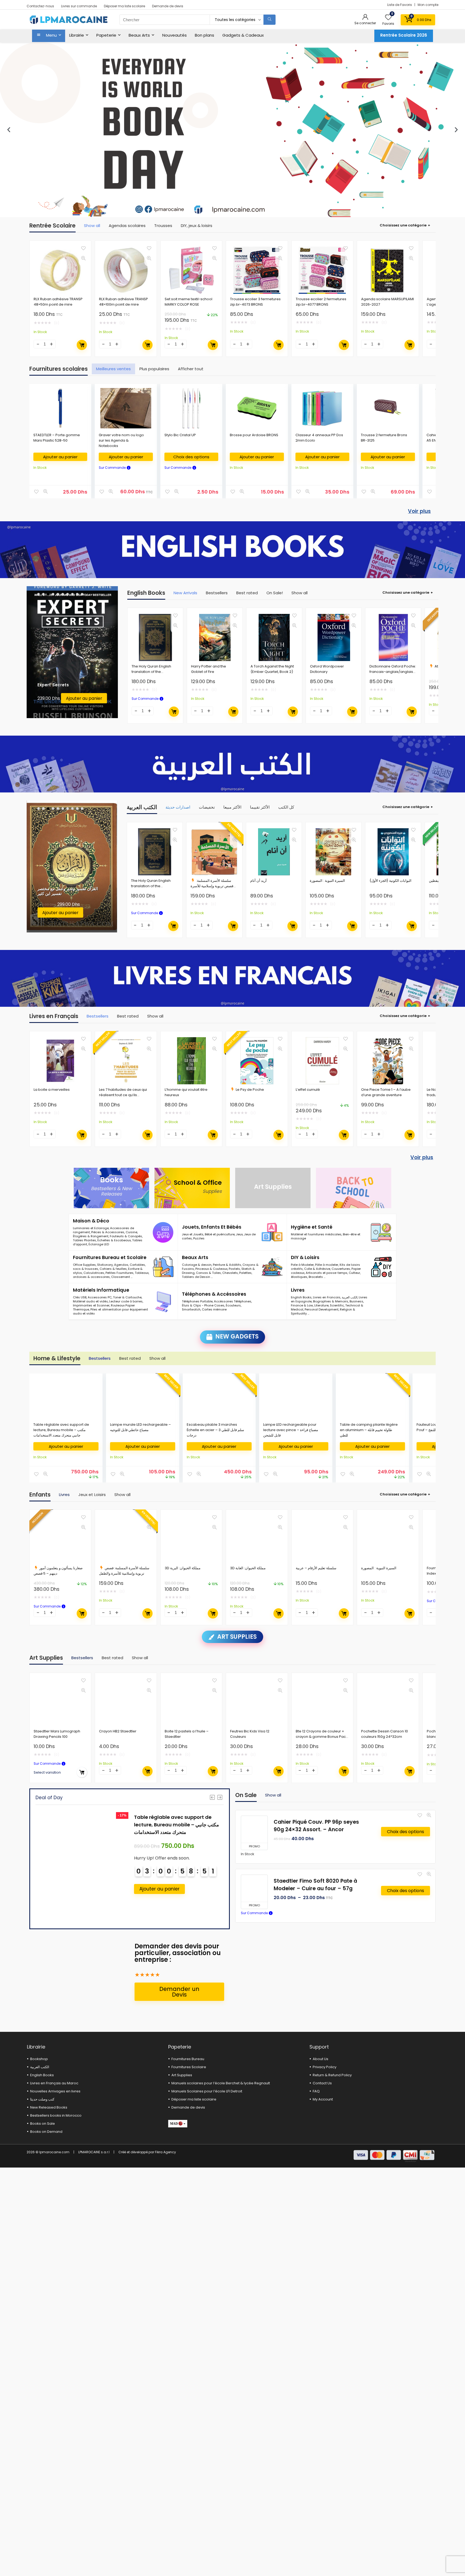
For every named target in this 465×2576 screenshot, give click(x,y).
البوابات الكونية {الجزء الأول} (390, 881)
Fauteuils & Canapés (126, 1236)
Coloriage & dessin (197, 1265)
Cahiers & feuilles (113, 1269)
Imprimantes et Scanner (91, 1305)
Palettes (245, 1273)
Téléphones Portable (197, 1301)
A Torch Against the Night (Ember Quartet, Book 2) (272, 669)
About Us (320, 2059)
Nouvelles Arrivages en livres (55, 2091)
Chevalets (230, 1273)
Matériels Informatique (101, 1290)
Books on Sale (43, 2124)
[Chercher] (270, 20)
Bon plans (205, 35)
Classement (121, 1277)
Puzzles (199, 1238)
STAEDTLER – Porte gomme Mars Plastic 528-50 (57, 438)
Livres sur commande (79, 6)
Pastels (234, 1269)
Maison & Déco (91, 1221)
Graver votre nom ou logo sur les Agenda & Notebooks (121, 440)
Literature (321, 1305)
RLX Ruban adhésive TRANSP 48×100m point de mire (124, 302)
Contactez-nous (40, 6)
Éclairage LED (99, 1244)
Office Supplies (84, 1265)
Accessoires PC (100, 1297)
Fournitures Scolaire (189, 2067)
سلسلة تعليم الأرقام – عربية (316, 1568)
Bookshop (39, 2059)
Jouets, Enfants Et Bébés (212, 1227)
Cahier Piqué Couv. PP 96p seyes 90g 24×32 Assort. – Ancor (316, 1826)
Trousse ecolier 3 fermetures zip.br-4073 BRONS (255, 302)
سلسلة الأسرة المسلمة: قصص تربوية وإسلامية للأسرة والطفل (212, 886)
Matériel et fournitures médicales (316, 1234)
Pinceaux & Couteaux (211, 1269)
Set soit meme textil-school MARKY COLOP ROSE (189, 302)
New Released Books (49, 2107)
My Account (323, 2099)
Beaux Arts (139, 35)
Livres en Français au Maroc (54, 2083)
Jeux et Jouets (193, 1234)
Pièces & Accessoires (108, 1232)
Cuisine (131, 1232)
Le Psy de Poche (250, 1090)
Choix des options (191, 457)
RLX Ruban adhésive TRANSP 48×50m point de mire (58, 302)
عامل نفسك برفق (52, 894)
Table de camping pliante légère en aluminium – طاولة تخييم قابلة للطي (369, 1430)
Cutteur (354, 1273)
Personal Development (322, 1309)
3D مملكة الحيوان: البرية (183, 1568)
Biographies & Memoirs (331, 1301)
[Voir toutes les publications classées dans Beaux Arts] (272, 1267)
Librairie (77, 35)
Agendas (121, 1265)
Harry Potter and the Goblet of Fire (209, 669)
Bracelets (316, 1277)
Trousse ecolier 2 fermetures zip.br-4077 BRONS (321, 302)
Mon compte (428, 5)
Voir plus (419, 511)
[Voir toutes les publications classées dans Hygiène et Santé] (381, 1232)
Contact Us (322, 2083)
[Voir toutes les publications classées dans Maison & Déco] (163, 1232)
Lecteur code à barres (126, 1301)
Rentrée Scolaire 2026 (404, 35)
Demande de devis (168, 6)
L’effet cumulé (308, 1090)
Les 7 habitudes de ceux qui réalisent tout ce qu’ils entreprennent (123, 1095)
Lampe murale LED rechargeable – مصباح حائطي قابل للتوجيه (140, 1427)
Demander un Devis (179, 1992)
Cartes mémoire (214, 1309)
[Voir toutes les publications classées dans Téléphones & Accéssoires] (272, 1302)
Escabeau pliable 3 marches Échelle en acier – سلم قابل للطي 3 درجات (215, 1430)
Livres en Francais (327, 1297)
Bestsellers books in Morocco (56, 2115)
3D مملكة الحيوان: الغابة (248, 1568)
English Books (301, 1297)
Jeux (239, 1234)
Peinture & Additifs (227, 1265)
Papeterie (106, 35)
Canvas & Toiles (208, 1273)
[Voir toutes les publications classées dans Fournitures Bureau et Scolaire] (163, 1267)
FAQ (316, 2091)
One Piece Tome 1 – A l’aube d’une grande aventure (386, 1092)
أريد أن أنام (258, 881)
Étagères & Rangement (91, 1236)
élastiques (299, 1277)
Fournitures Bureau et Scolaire (110, 1257)
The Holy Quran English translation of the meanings (151, 672)
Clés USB (80, 1297)
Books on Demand (46, 2132)
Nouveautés (175, 35)
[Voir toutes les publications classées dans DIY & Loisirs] (381, 1267)
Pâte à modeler (327, 1265)
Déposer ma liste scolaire (124, 6)
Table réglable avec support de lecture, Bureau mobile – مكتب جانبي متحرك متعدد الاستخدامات (61, 1430)
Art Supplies (182, 2075)
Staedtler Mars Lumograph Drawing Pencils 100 (57, 1734)
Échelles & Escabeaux (114, 1240)
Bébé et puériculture (220, 1234)
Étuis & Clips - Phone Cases (203, 1305)
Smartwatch (191, 1309)
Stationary (105, 1265)
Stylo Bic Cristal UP (180, 435)
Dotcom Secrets (55, 679)
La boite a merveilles (52, 1090)
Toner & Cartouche (127, 1297)
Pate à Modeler (302, 1265)
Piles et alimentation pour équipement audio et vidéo (110, 1311)
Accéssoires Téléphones (233, 1301)
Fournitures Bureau (188, 2059)
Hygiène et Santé (312, 1227)
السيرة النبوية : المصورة (327, 881)
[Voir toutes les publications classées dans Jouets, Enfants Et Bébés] (272, 1232)
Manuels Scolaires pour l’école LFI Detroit (207, 2091)
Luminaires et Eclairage (91, 1228)
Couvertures (341, 1269)
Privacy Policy (325, 2067)
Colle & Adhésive (317, 1269)
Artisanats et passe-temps (327, 1273)
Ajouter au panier (82, 345)
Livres (298, 1290)
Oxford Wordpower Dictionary (327, 669)
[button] (9, 130)
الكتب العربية (350, 1297)
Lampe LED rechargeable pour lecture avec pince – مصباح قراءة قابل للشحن (291, 1430)
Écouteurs (233, 1305)
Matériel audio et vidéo (90, 1301)
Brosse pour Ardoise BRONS (254, 435)
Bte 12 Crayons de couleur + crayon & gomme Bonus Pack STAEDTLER (322, 1737)
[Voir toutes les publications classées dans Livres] (381, 1302)
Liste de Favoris (400, 5)
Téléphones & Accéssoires (214, 1294)
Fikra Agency (165, 2152)
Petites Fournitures (119, 1273)
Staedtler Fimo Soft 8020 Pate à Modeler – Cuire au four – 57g (315, 1885)
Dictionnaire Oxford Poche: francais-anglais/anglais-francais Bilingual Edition (393, 672)
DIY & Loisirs (305, 1257)
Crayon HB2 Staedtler (118, 1731)
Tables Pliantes (84, 1240)
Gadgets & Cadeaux (243, 35)
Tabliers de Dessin (196, 1277)
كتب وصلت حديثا (42, 2099)
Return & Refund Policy (332, 2075)
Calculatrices (94, 1273)
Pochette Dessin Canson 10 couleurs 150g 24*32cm (385, 1734)
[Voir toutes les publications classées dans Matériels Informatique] (163, 1302)
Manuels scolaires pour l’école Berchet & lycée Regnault (221, 2083)
